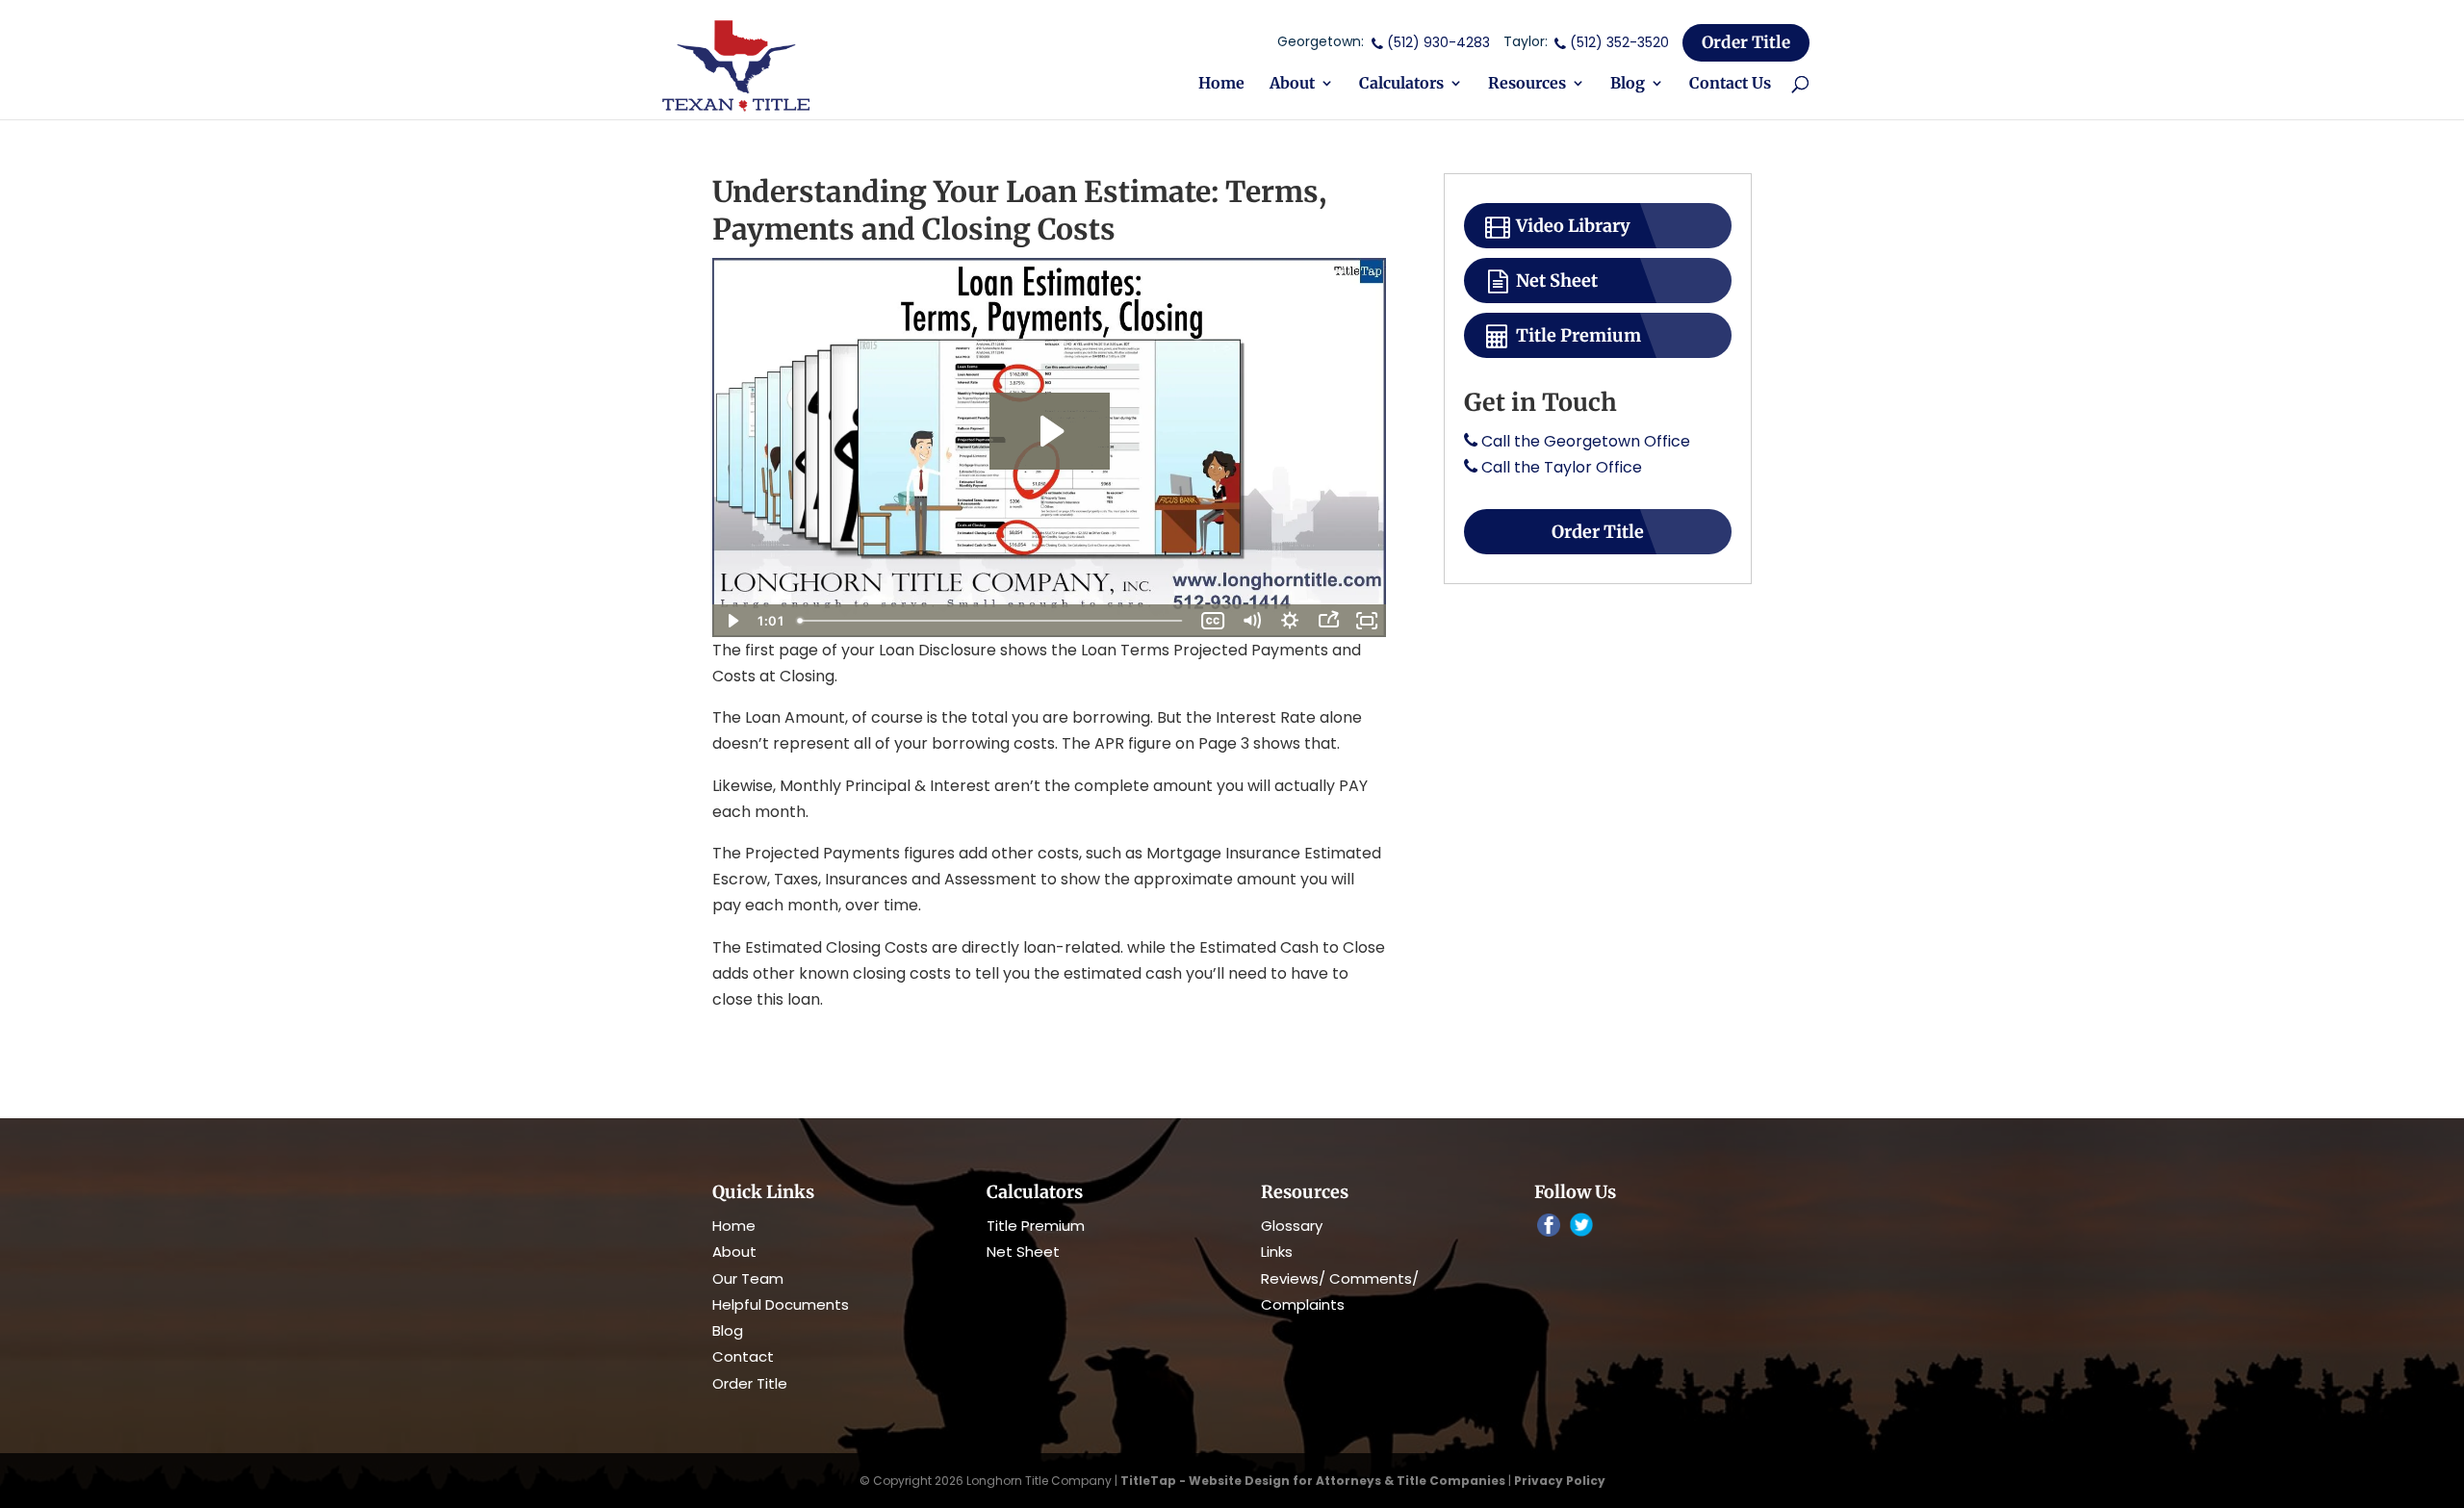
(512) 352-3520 (1619, 42)
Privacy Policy (1560, 1481)
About (1292, 84)
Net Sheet (1555, 281)
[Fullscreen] (1367, 621)
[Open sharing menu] (1328, 621)
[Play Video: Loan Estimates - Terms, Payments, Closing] (1050, 431)
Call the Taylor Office (1562, 467)
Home (1221, 84)
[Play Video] (731, 621)
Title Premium (1577, 335)
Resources (1527, 84)
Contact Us (1730, 84)
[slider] (992, 621)
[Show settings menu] (1290, 621)
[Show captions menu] (1213, 621)
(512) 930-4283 (1438, 42)
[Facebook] (1549, 1227)
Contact (743, 1356)
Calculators (1401, 84)
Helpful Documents (781, 1304)
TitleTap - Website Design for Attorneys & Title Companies (1313, 1481)
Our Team (748, 1278)
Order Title (1746, 42)
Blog (1628, 84)
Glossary (1292, 1226)
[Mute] (1251, 621)
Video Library (1571, 226)
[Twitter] (1581, 1227)
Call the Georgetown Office (1586, 441)
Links (1277, 1252)
